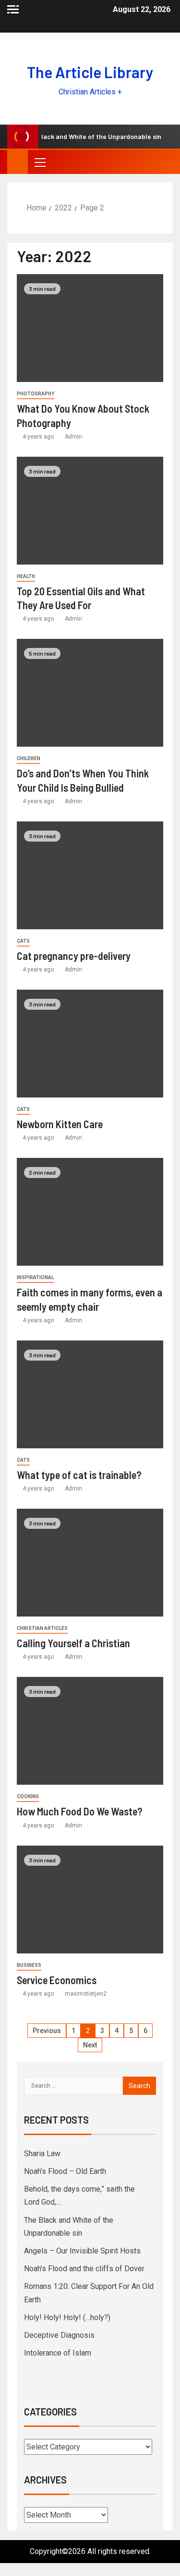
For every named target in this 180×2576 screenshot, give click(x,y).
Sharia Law (42, 2154)
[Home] (18, 162)
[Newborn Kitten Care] (90, 1044)
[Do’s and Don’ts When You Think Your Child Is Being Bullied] (90, 693)
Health (26, 576)
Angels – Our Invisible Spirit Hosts (82, 2251)
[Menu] (39, 162)
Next (90, 2045)
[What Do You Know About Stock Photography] (90, 328)
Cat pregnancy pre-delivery (74, 956)
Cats (23, 941)
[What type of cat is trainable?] (90, 1394)
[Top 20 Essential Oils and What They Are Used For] (90, 511)
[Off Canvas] (13, 9)
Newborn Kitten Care (60, 1124)
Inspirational (35, 1277)
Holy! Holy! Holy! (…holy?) (67, 2317)
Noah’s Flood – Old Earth (65, 2171)
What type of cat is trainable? (79, 1475)
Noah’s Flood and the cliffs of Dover (84, 2269)
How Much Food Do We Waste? (80, 1811)
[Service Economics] (90, 1900)
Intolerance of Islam (58, 2353)
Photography (36, 394)
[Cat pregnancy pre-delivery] (90, 875)
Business (29, 1965)
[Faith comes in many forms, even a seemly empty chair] (90, 1212)
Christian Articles (42, 1628)
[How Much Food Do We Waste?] (90, 1731)
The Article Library (90, 72)
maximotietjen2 (86, 1994)
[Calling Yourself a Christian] (90, 1563)
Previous (47, 2031)
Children (29, 758)
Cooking (28, 1796)
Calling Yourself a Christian (73, 1643)
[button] (39, 162)
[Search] (164, 162)
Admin (73, 437)
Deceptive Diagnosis (59, 2335)
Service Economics (57, 1980)
